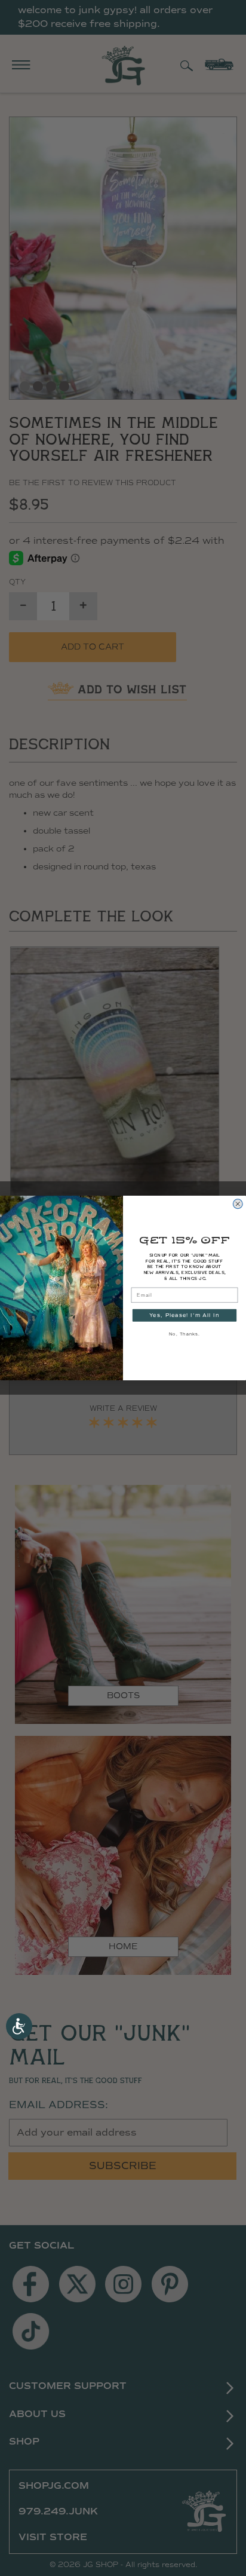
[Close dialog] (238, 1204)
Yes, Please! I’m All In (184, 1315)
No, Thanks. (184, 1334)
